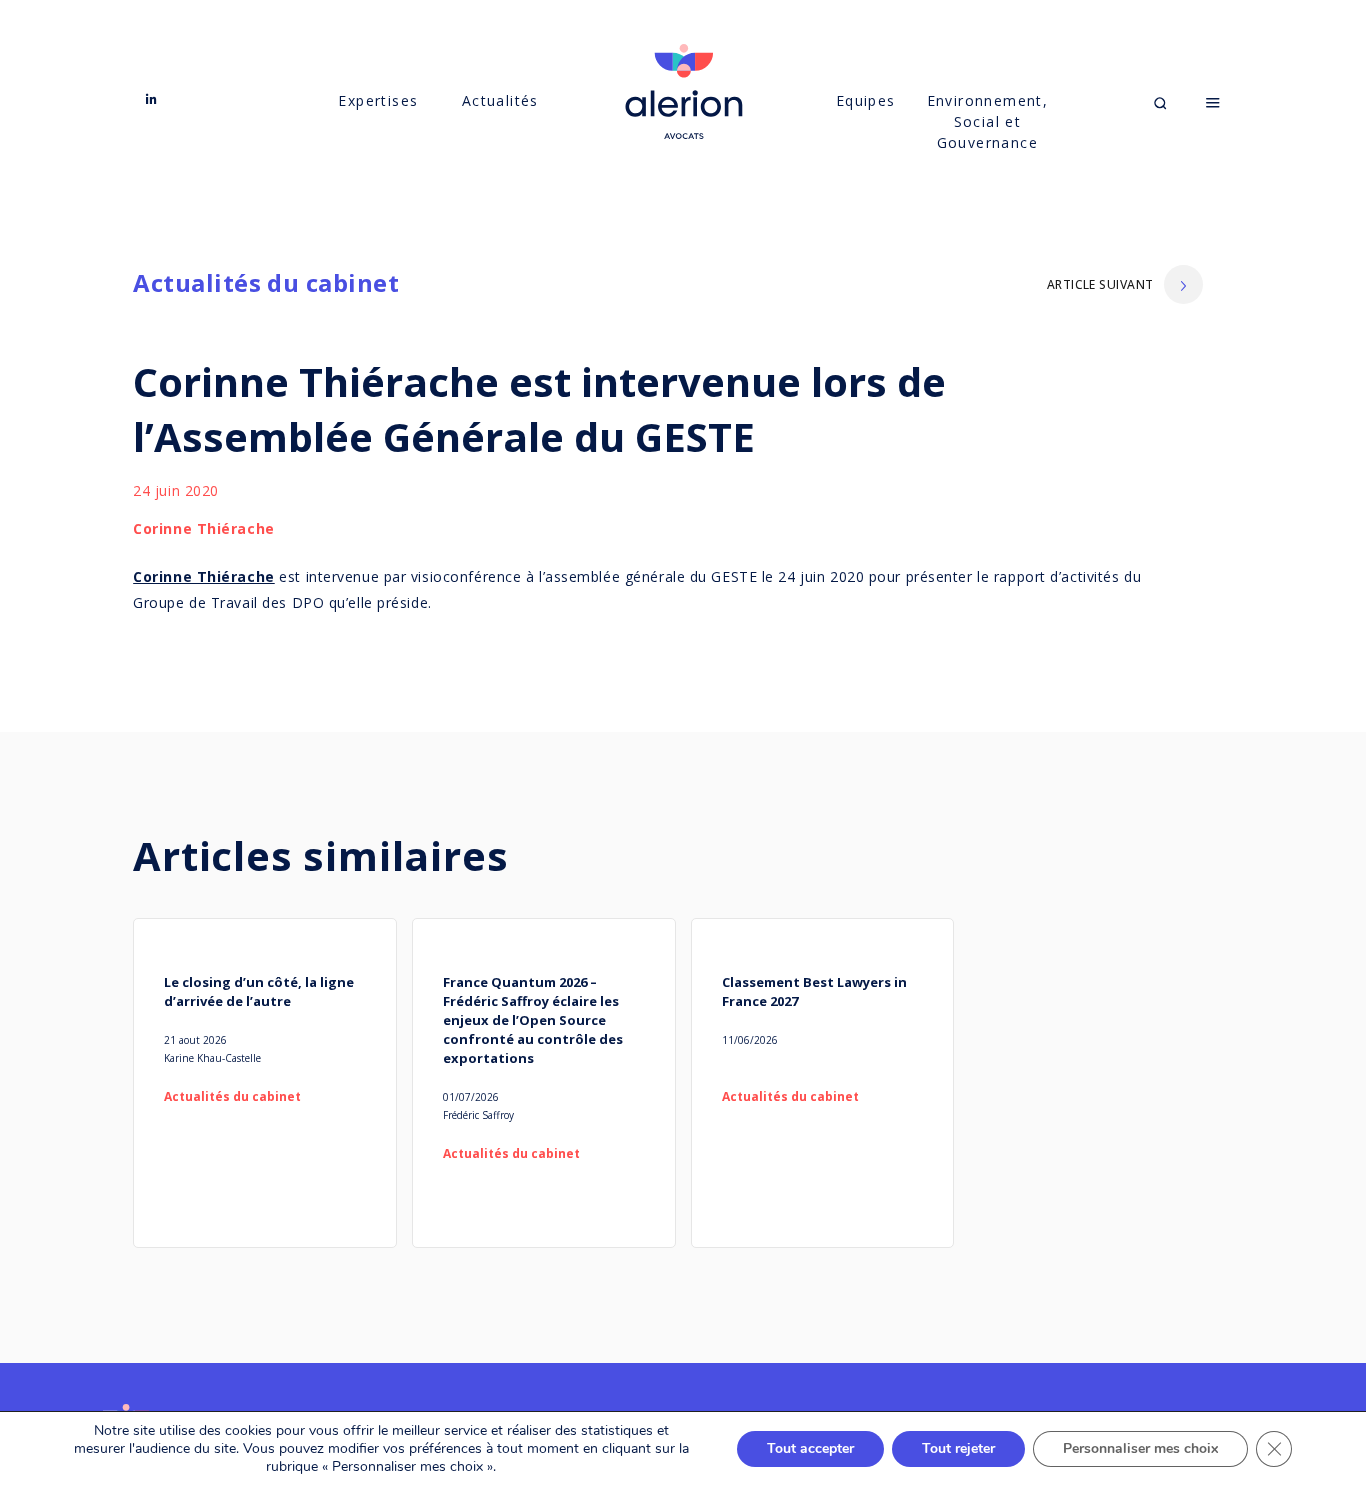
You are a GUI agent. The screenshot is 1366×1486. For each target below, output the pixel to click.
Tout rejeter (958, 1448)
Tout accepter (810, 1448)
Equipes (866, 100)
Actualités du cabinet (266, 282)
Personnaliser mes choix (1140, 1448)
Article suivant (1100, 284)
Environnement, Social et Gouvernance (988, 121)
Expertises (378, 100)
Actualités (500, 100)
